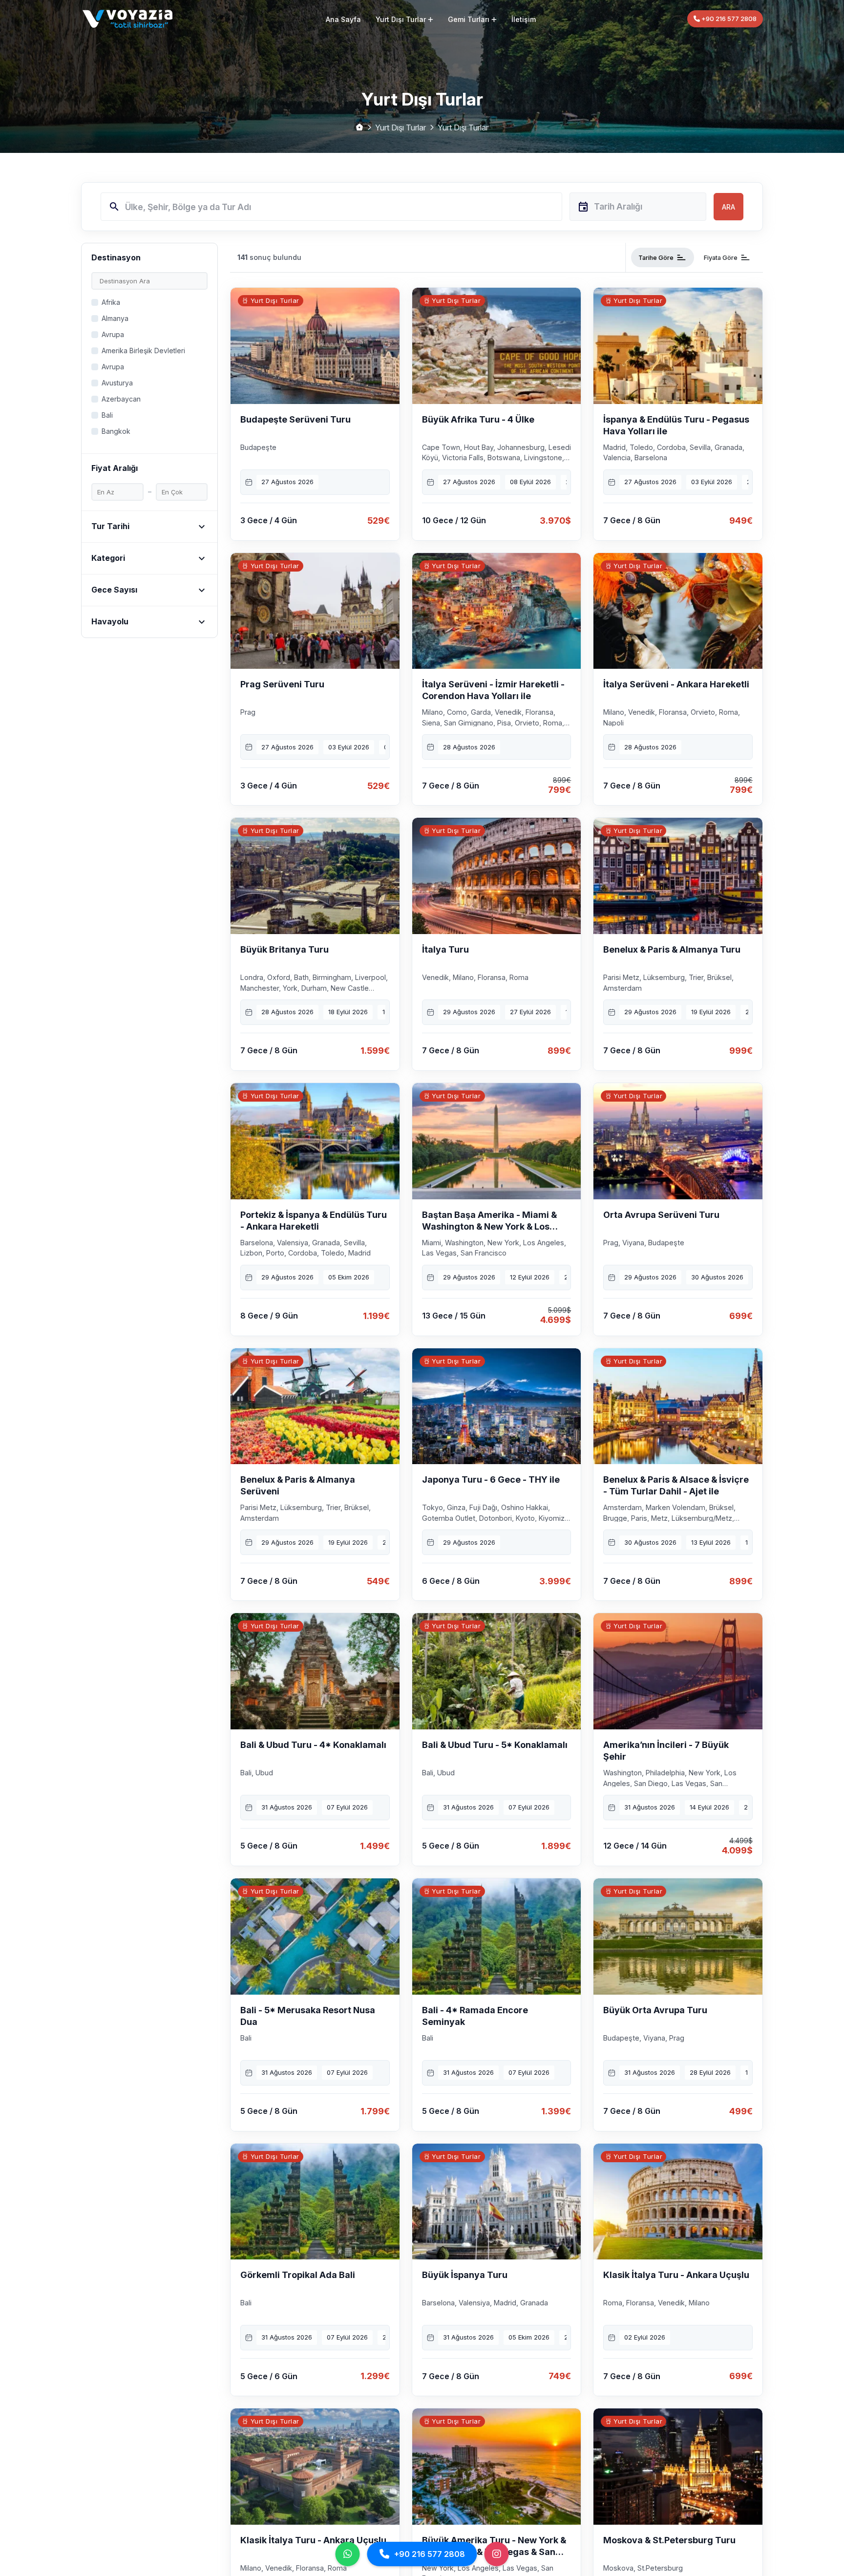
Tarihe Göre (663, 257)
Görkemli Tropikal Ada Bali (298, 2275)
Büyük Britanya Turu (285, 949)
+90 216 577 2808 (728, 19)
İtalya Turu (445, 949)
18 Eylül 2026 (348, 1012)
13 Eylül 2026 (711, 1542)
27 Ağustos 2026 (287, 482)
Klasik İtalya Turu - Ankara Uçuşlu (676, 2275)
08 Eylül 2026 (530, 482)
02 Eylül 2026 (645, 2337)
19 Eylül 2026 (711, 1012)
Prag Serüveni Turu (282, 684)
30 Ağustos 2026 (717, 1277)
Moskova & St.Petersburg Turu (669, 2540)
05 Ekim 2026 (349, 1277)
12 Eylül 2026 (530, 1277)
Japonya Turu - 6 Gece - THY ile (491, 1480)
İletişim (524, 19)
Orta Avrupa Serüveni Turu (661, 1215)
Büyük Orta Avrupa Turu (655, 2010)
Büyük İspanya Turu (465, 2275)
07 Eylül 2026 (347, 1807)
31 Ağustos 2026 (287, 1807)
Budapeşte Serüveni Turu (295, 419)
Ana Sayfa (343, 19)
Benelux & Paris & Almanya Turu (672, 949)
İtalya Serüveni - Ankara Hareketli (676, 684)
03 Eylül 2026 (712, 482)
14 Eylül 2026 (709, 1807)
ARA (728, 207)
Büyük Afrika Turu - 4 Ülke (478, 419)
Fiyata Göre (727, 257)
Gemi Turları (469, 19)
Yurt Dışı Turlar (401, 19)
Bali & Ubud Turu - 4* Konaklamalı (313, 1745)
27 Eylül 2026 (530, 1012)
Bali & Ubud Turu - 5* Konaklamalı (495, 1745)
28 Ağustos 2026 (469, 747)
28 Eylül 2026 (710, 2072)
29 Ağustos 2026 (469, 1012)
